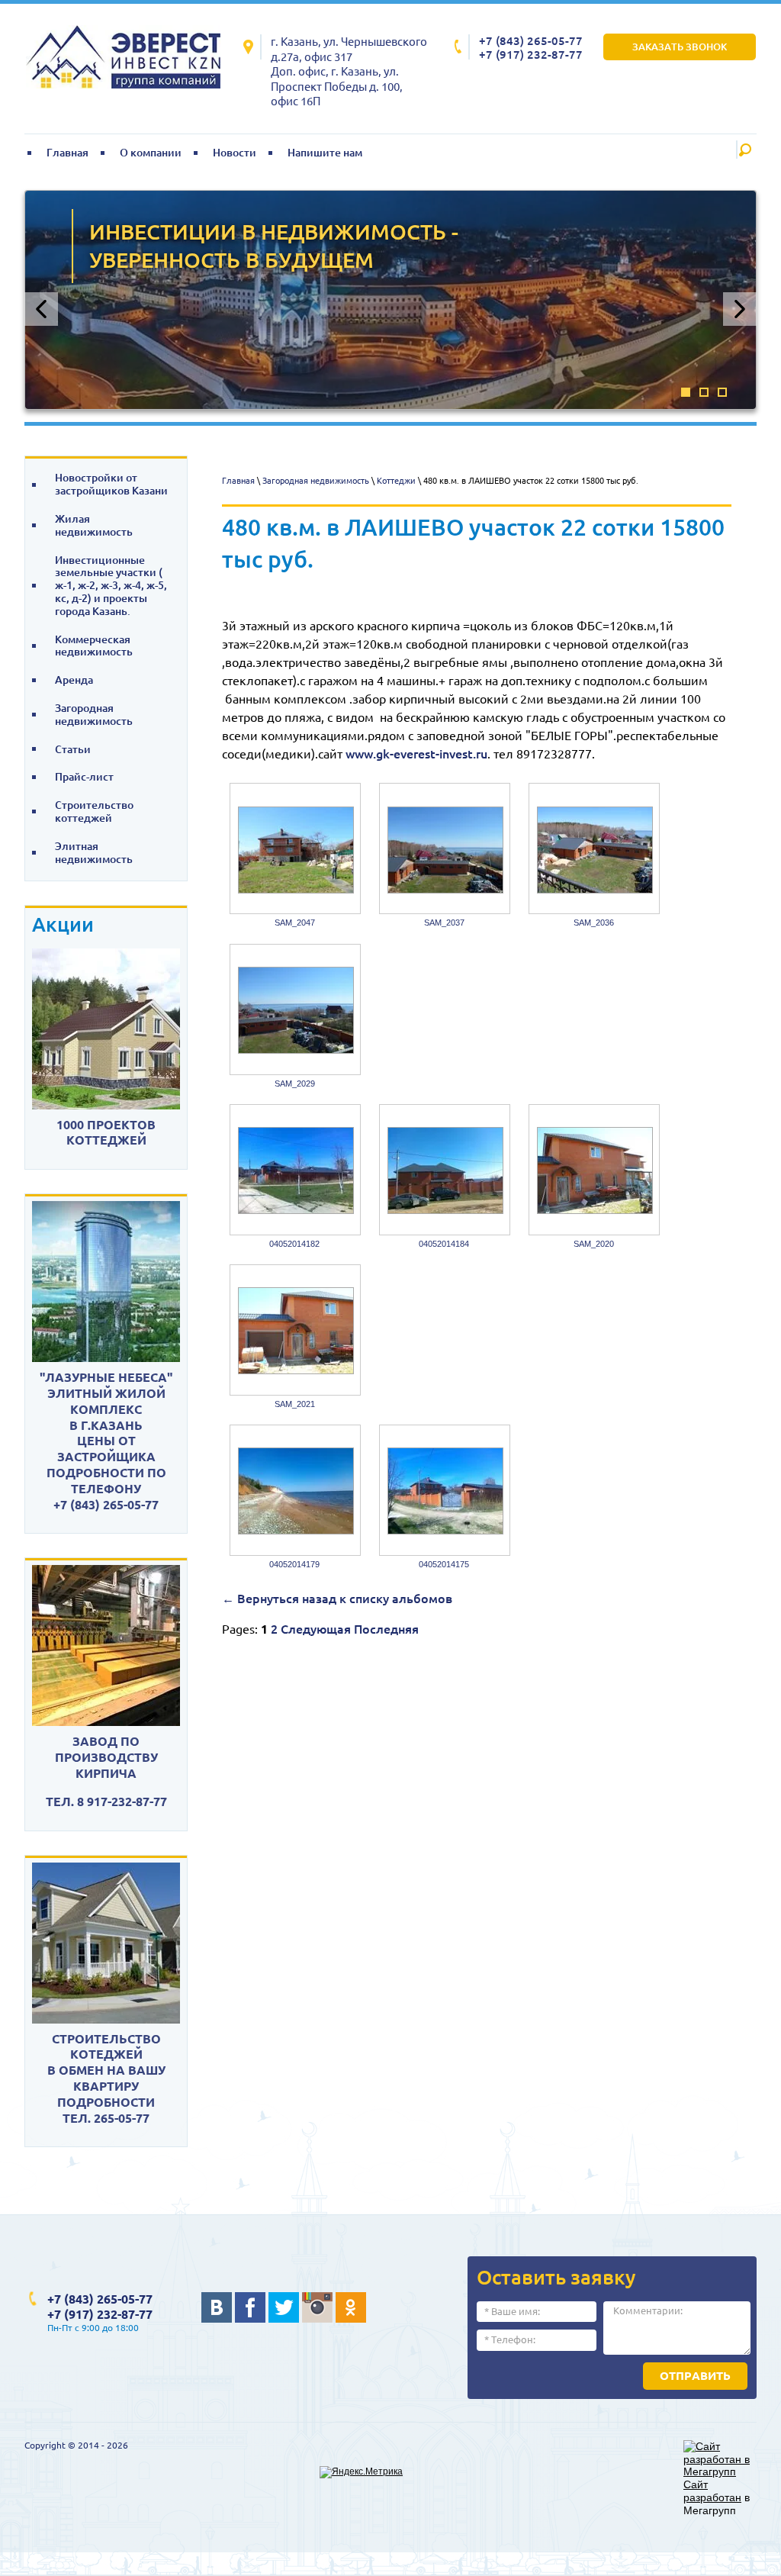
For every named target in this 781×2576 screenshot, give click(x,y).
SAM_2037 (444, 923)
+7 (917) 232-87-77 (531, 55)
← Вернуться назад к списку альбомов (337, 1599)
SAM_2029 (295, 1084)
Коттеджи (396, 481)
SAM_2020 (594, 1244)
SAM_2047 (295, 923)
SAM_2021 (295, 1404)
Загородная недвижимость (316, 481)
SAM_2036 (594, 923)
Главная (238, 481)
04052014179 (294, 1564)
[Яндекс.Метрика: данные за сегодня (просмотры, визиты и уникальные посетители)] (361, 2472)
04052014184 (444, 1244)
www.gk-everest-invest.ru (416, 754)
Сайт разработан (712, 2491)
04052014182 (294, 1244)
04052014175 (444, 1564)
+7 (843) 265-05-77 (531, 41)
